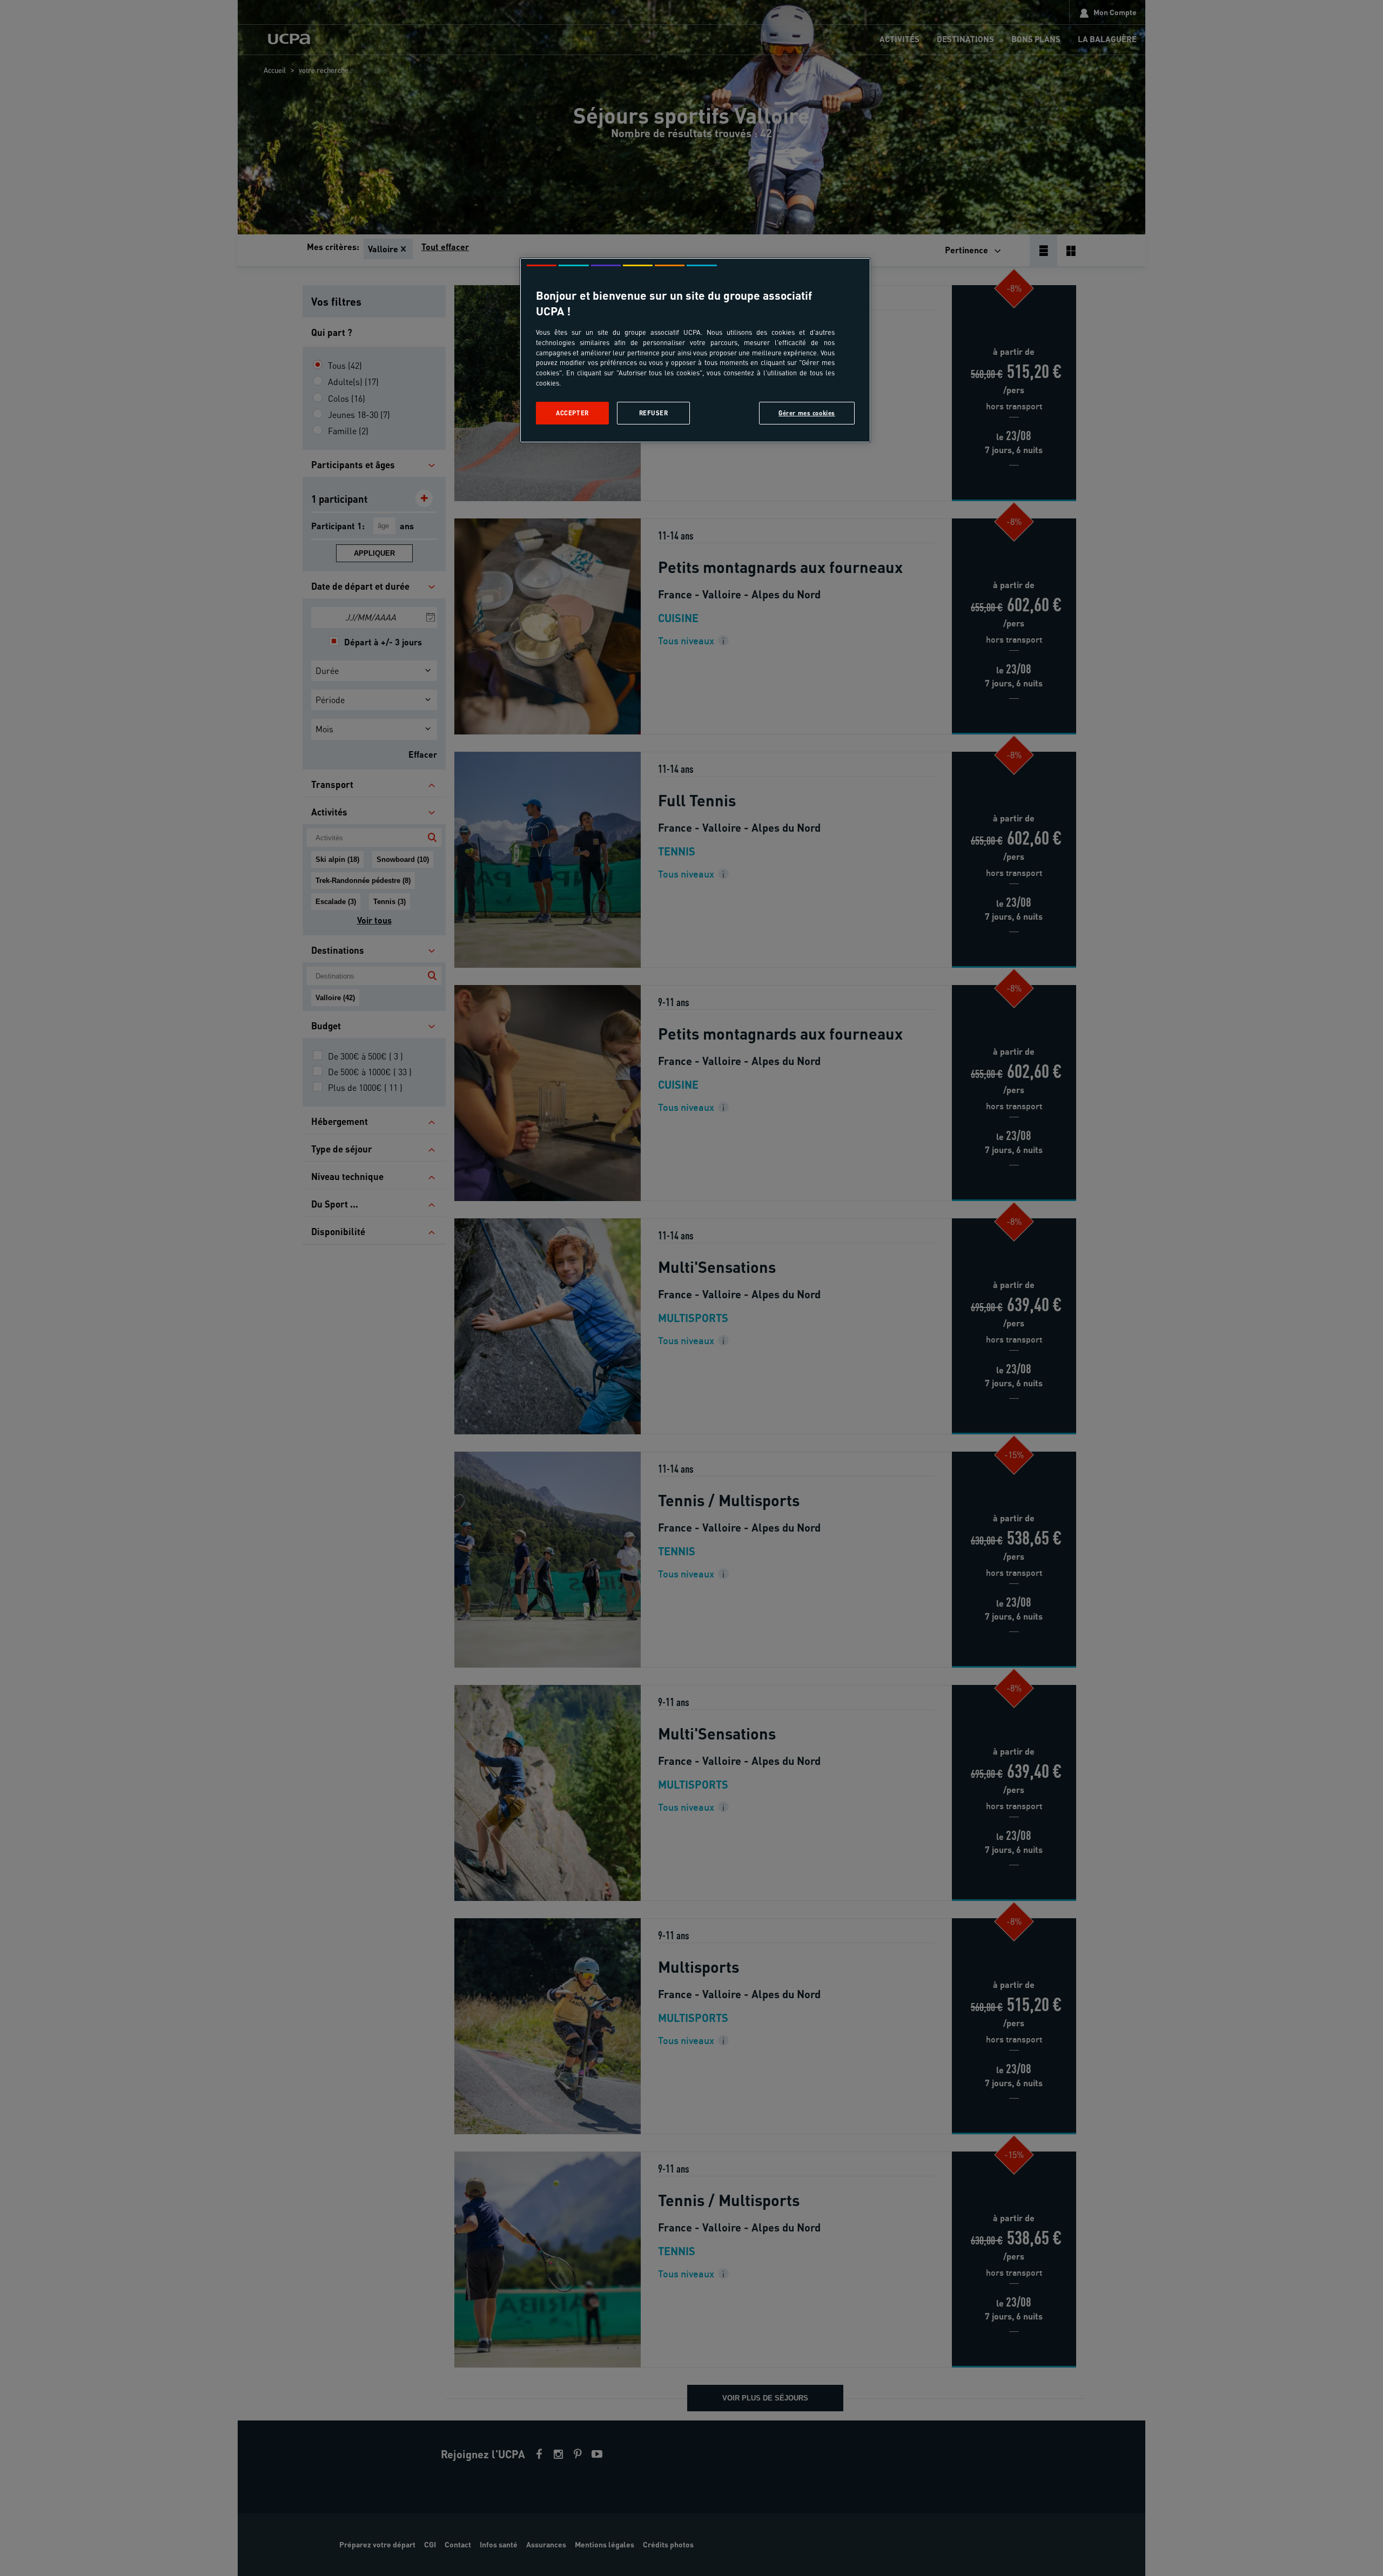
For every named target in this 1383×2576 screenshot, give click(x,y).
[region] (695, 350)
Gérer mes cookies (807, 413)
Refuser (654, 413)
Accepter (572, 413)
